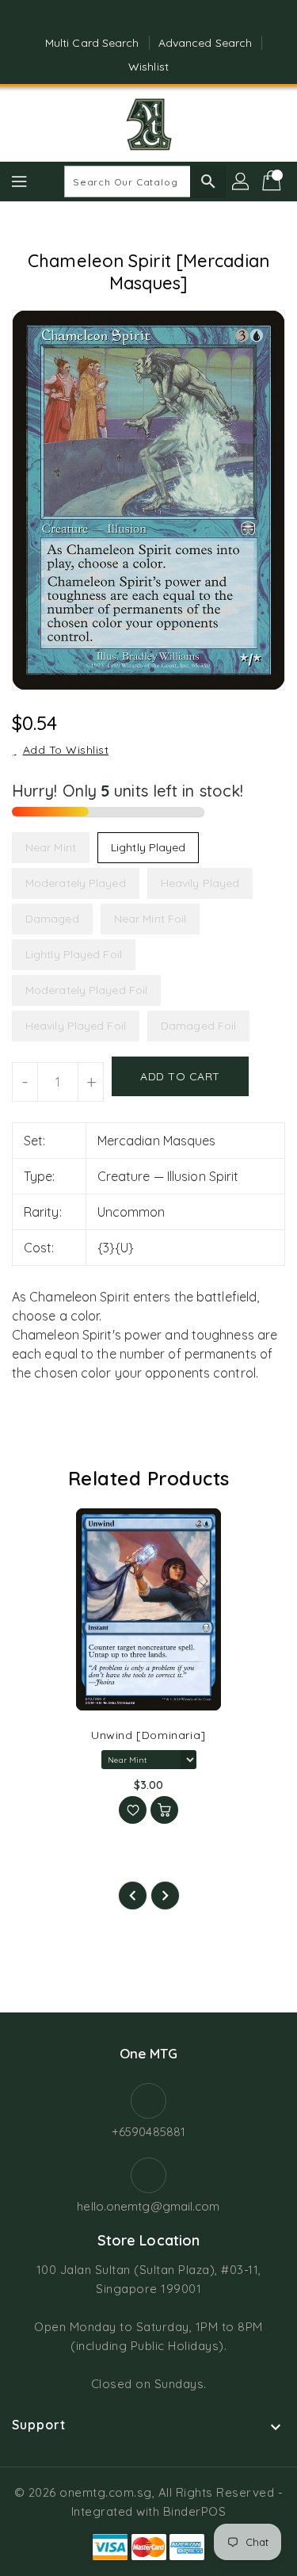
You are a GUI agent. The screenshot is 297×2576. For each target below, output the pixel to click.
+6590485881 (148, 2132)
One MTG (149, 2053)
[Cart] (273, 182)
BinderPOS (195, 2511)
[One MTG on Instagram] (164, 18)
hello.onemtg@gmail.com (148, 2206)
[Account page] (242, 182)
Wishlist (148, 67)
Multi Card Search (92, 43)
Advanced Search (206, 43)
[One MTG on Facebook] (133, 18)
